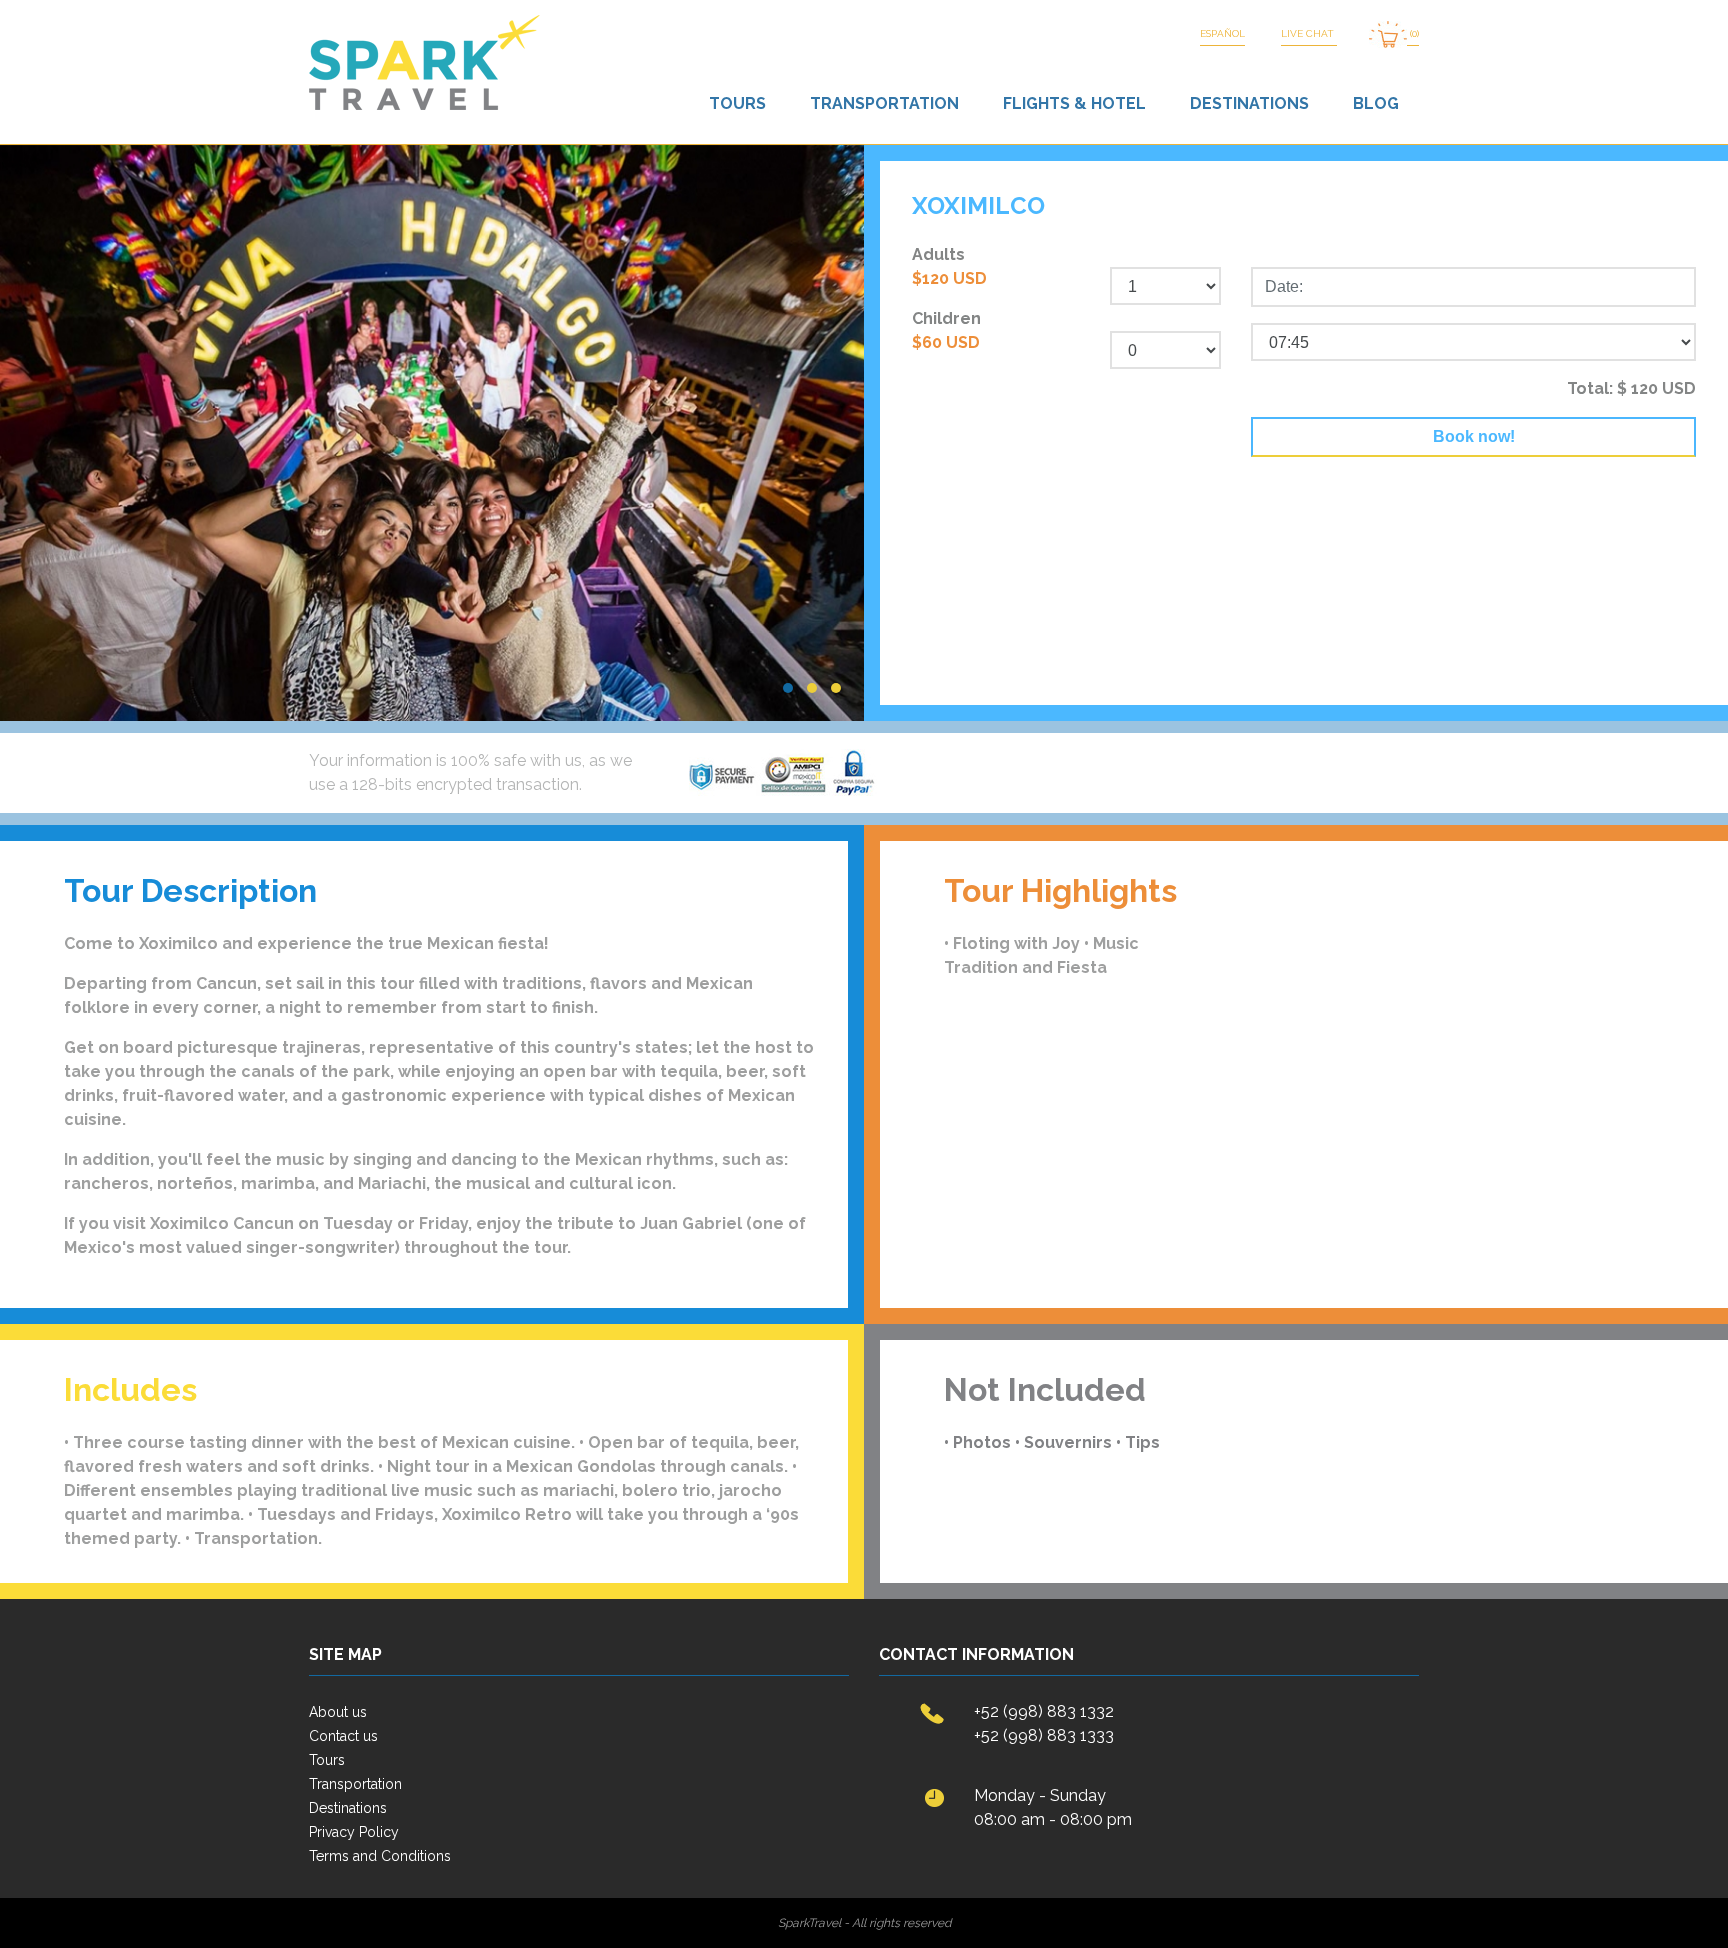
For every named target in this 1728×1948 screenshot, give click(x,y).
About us (338, 1712)
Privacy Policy (354, 1832)
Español (1222, 33)
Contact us (343, 1736)
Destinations (1249, 103)
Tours (737, 103)
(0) (1413, 33)
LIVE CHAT (1309, 33)
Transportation (884, 103)
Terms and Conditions (380, 1856)
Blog (1376, 103)
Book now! (1474, 436)
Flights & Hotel (1074, 103)
